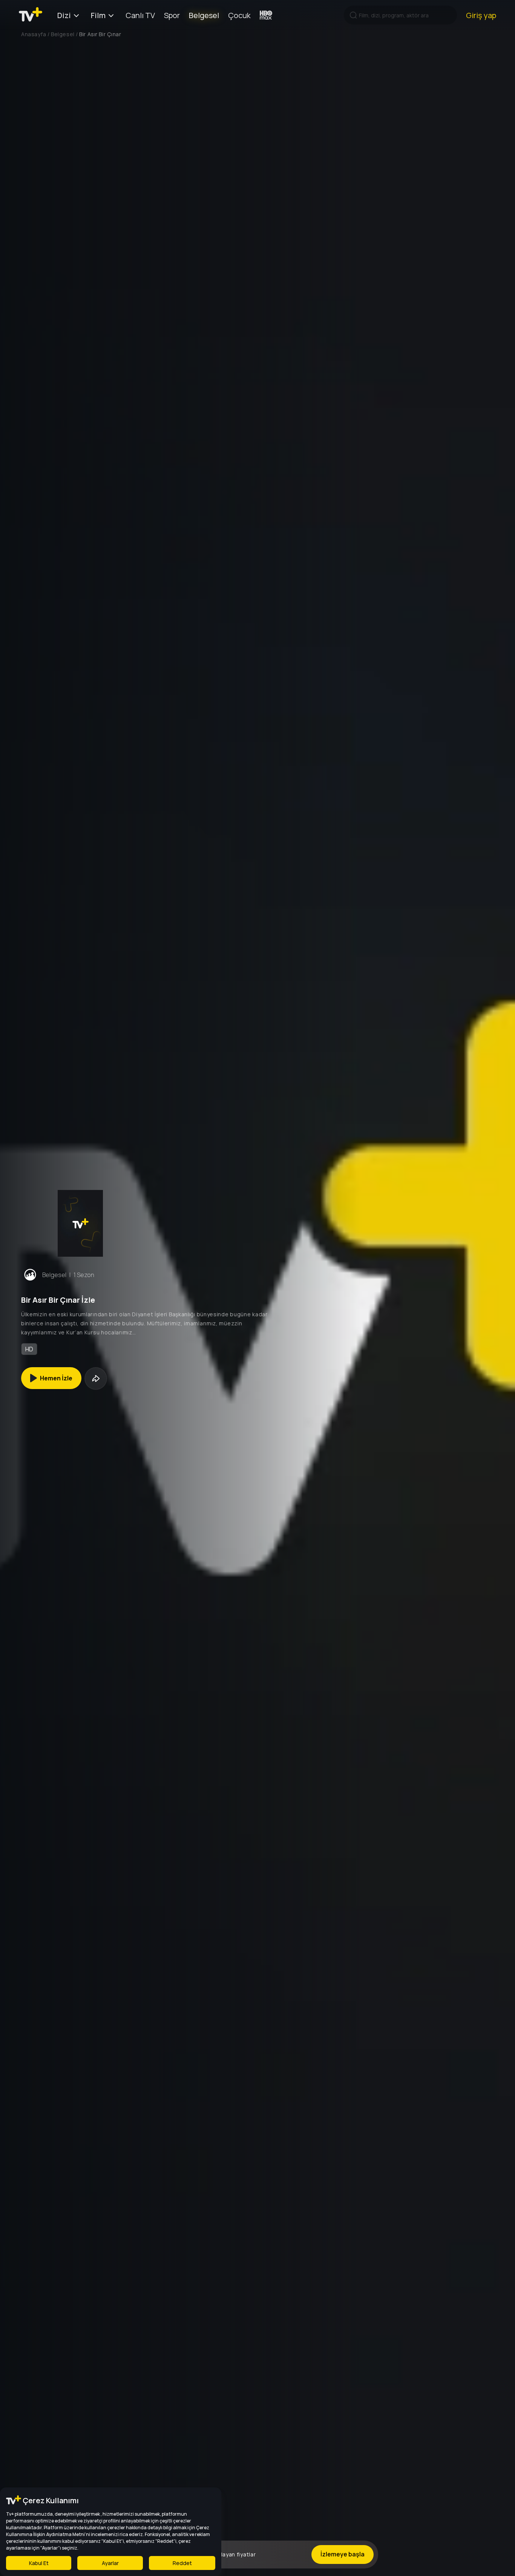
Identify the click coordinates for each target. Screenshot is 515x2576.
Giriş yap (481, 15)
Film (98, 15)
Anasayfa (34, 34)
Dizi (64, 15)
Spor (172, 15)
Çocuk (239, 15)
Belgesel (204, 15)
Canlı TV (140, 15)
